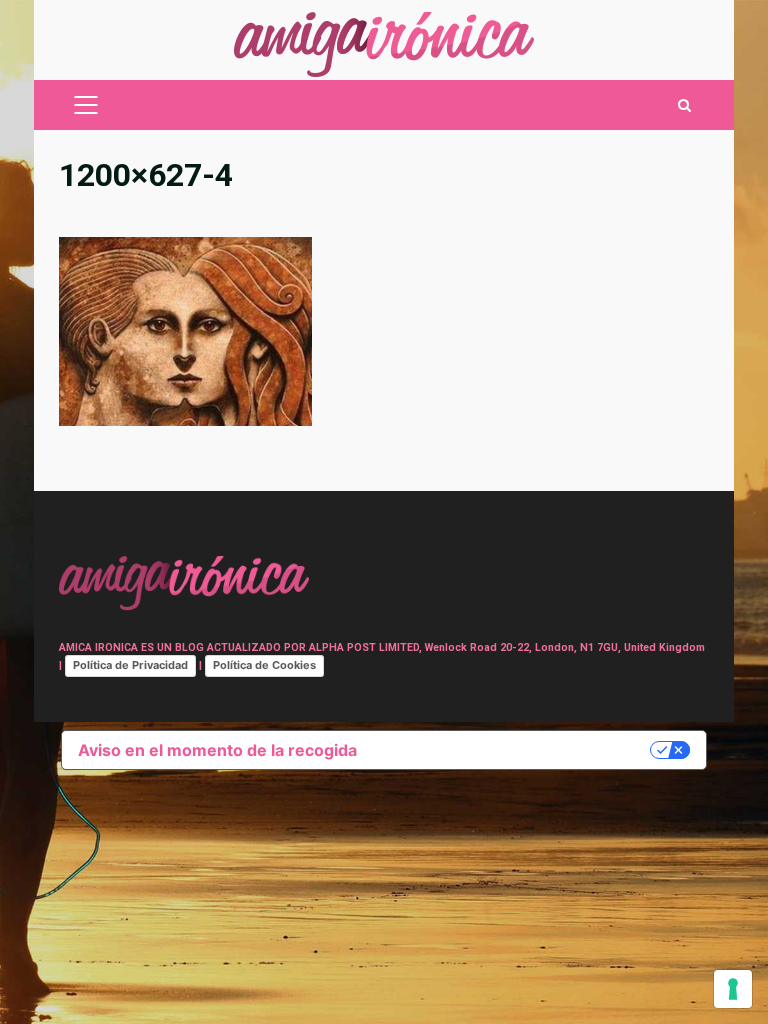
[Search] (684, 105)
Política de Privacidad (130, 665)
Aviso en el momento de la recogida (217, 750)
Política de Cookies (264, 665)
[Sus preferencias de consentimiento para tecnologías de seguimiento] (733, 989)
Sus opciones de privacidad (513, 750)
